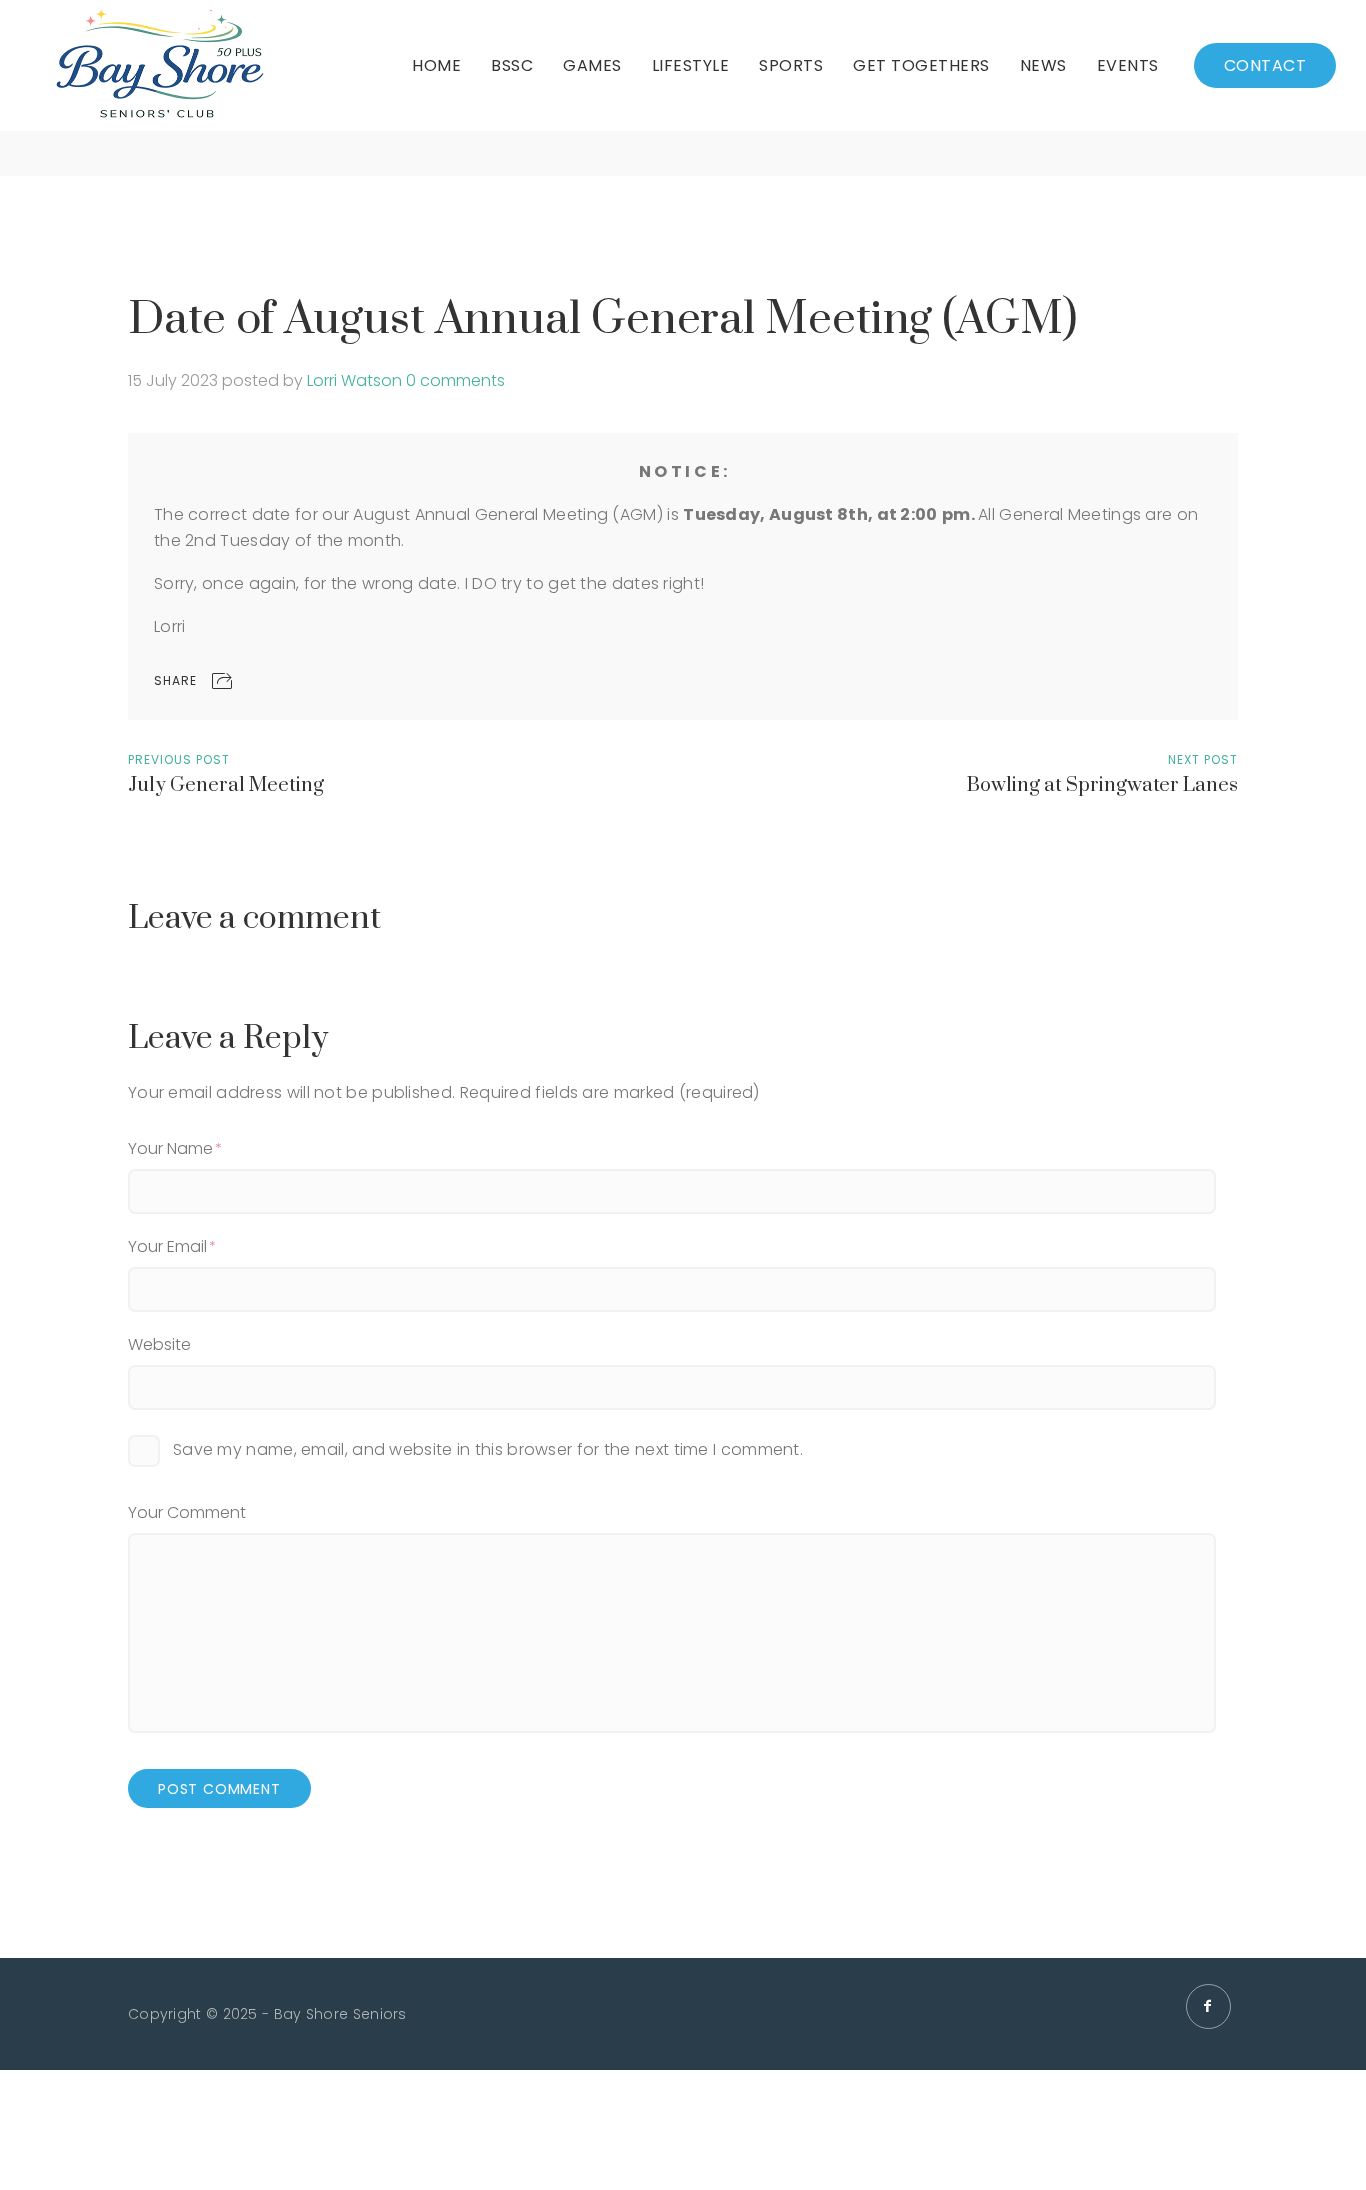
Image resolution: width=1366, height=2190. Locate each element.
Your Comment (187, 1512)
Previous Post (179, 759)
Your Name (170, 1148)
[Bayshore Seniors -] (159, 65)
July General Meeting (226, 785)
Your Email (167, 1246)
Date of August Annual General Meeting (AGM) (602, 319)
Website (159, 1344)
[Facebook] (1208, 2006)
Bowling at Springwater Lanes (1102, 785)
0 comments (455, 380)
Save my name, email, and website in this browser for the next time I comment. (488, 1449)
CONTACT (1265, 65)
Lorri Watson (354, 380)
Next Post (1203, 759)
